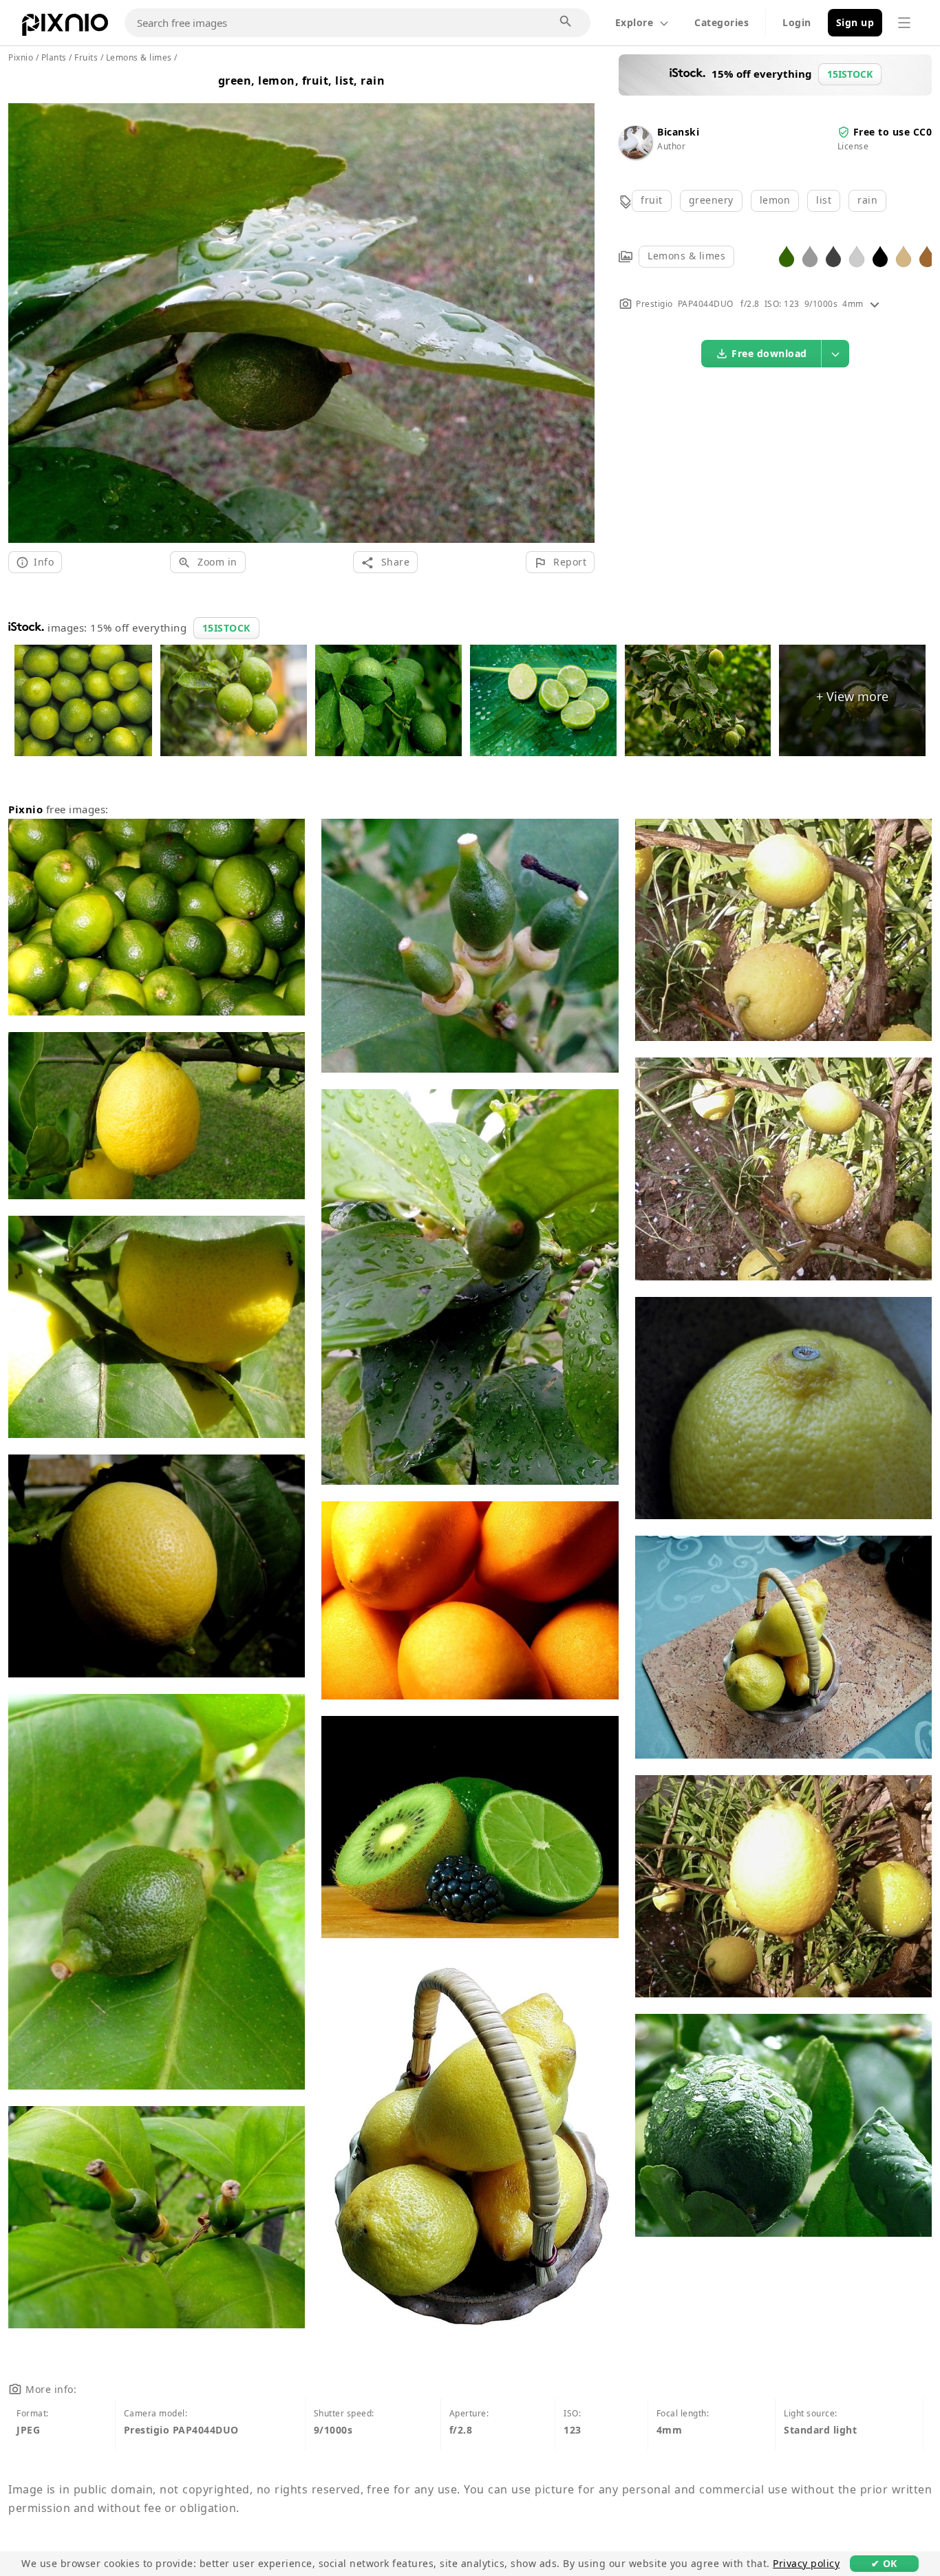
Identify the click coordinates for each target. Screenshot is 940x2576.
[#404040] (833, 256)
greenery (711, 200)
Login (797, 22)
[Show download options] (835, 354)
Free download (769, 353)
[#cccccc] (857, 256)
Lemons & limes (686, 256)
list (824, 200)
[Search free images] (566, 22)
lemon (775, 200)
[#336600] (787, 256)
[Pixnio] (65, 28)
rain (867, 200)
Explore (634, 22)
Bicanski (678, 132)
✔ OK (884, 2563)
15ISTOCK (226, 628)
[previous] (24, 307)
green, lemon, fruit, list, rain (302, 80)
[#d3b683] (904, 256)
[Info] (875, 304)
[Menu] (904, 23)
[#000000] (880, 256)
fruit (652, 200)
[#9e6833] (927, 256)
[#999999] (810, 256)
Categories (722, 22)
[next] (579, 307)
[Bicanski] (635, 155)
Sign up (855, 22)
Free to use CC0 (893, 132)
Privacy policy (806, 2563)
